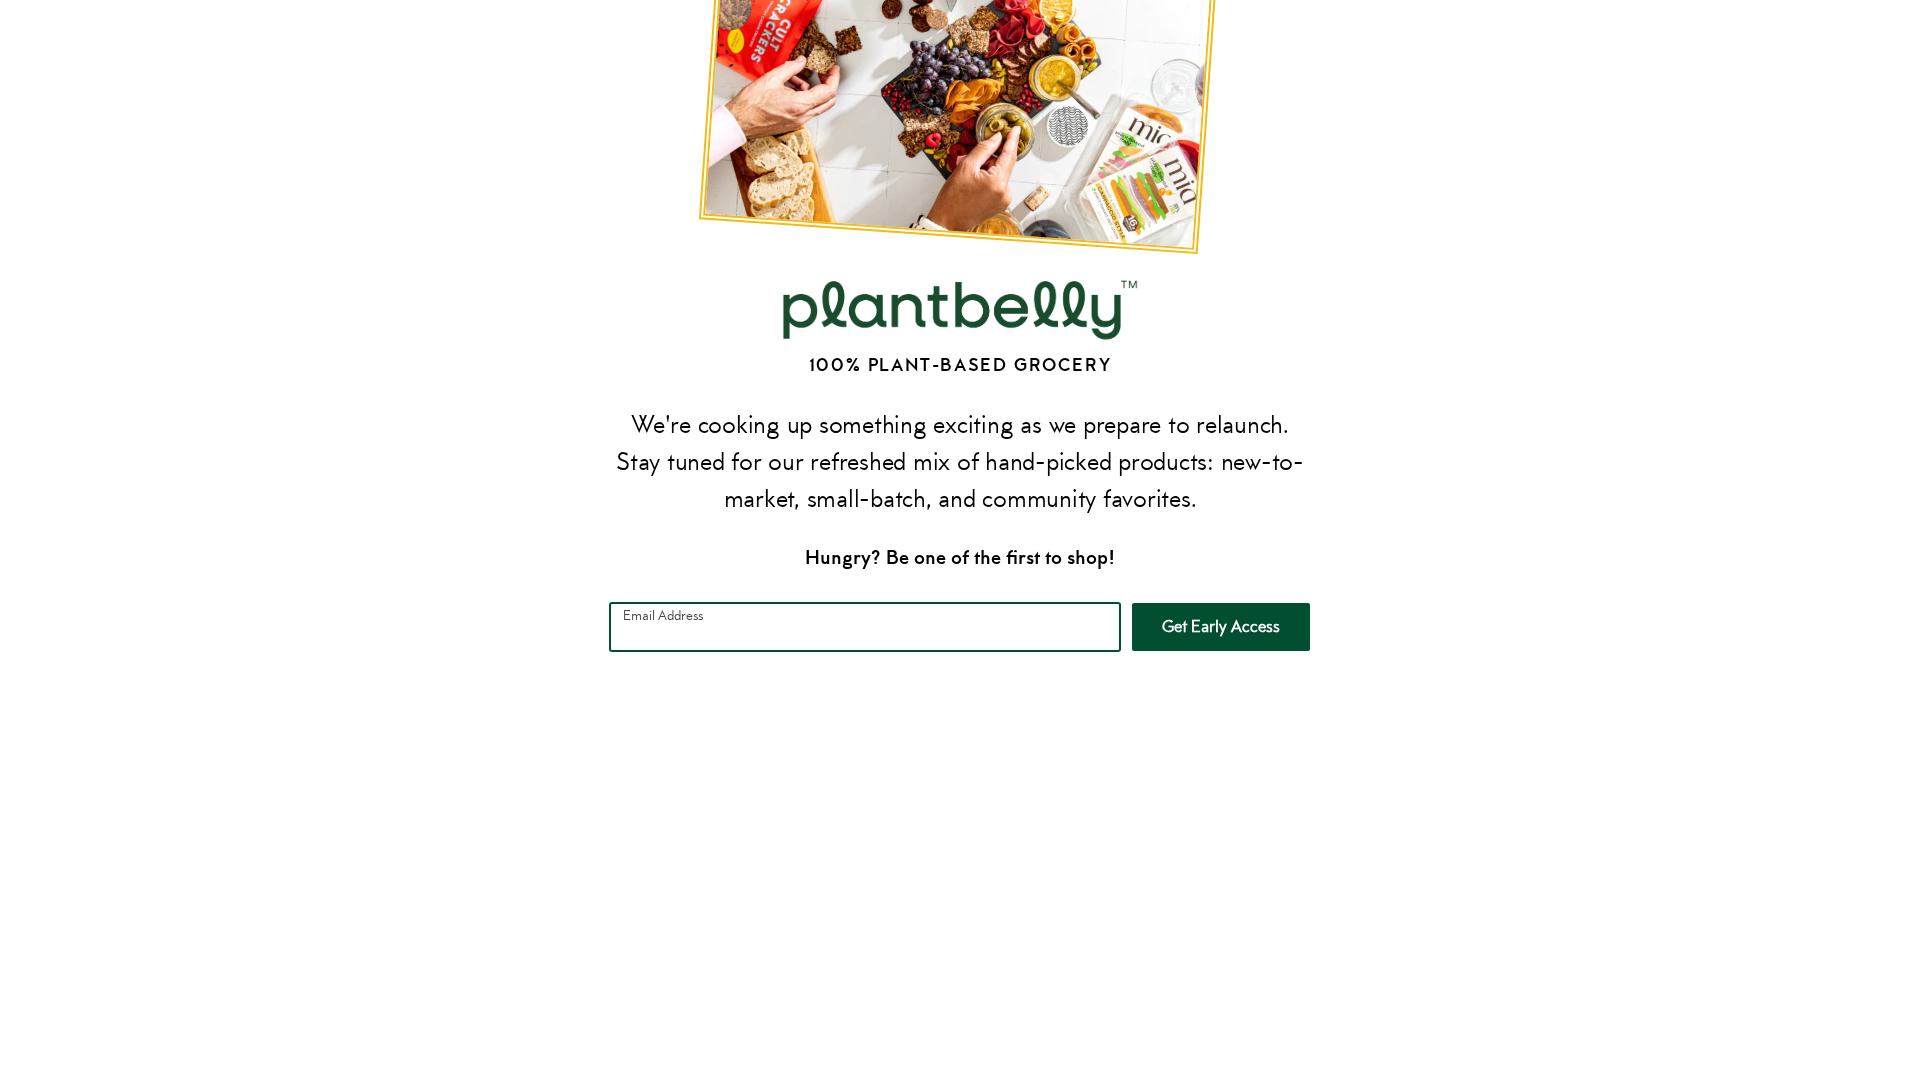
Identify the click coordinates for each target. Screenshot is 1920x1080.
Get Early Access (1221, 626)
